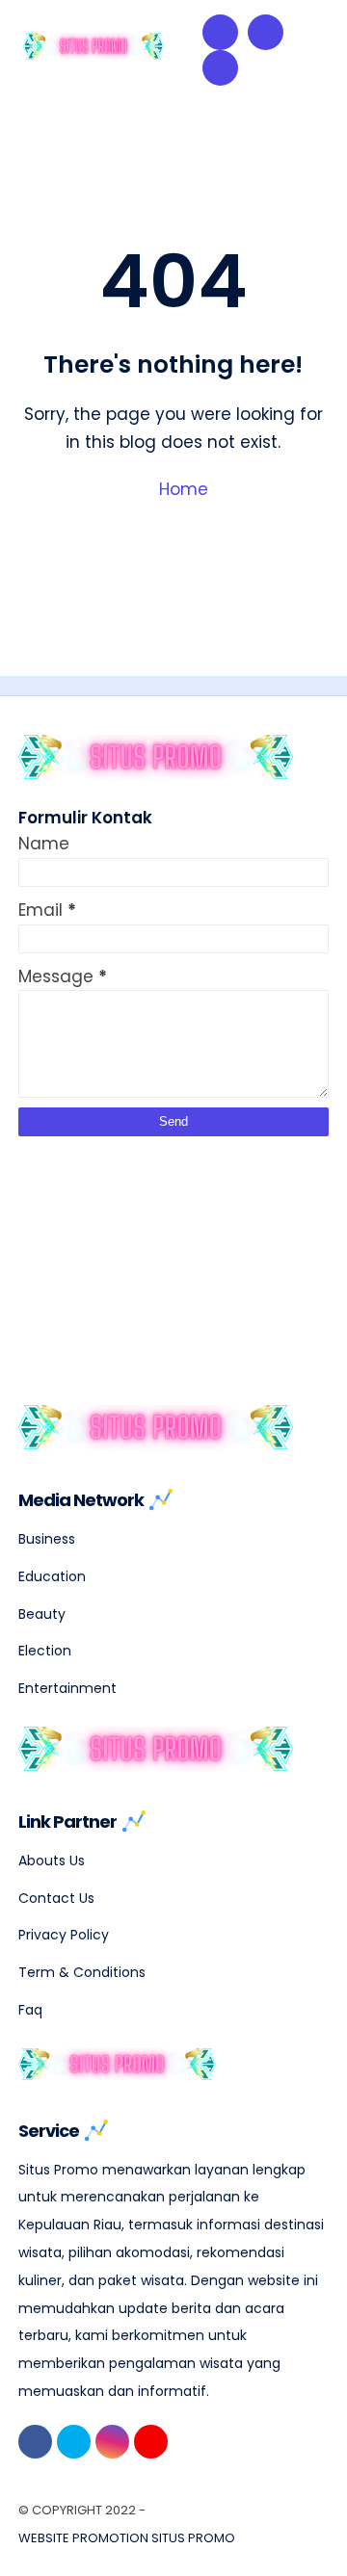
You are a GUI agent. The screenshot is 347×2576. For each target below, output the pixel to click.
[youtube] (151, 2442)
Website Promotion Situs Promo (127, 2538)
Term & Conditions (82, 1972)
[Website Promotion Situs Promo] (94, 54)
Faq (30, 2010)
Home (181, 489)
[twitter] (74, 2442)
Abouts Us (52, 1860)
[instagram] (112, 2442)
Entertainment (67, 1688)
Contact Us (56, 1898)
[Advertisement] (163, 1257)
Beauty (42, 1614)
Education (52, 1576)
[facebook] (35, 2442)
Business (47, 1539)
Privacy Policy (64, 1935)
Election (45, 1651)
